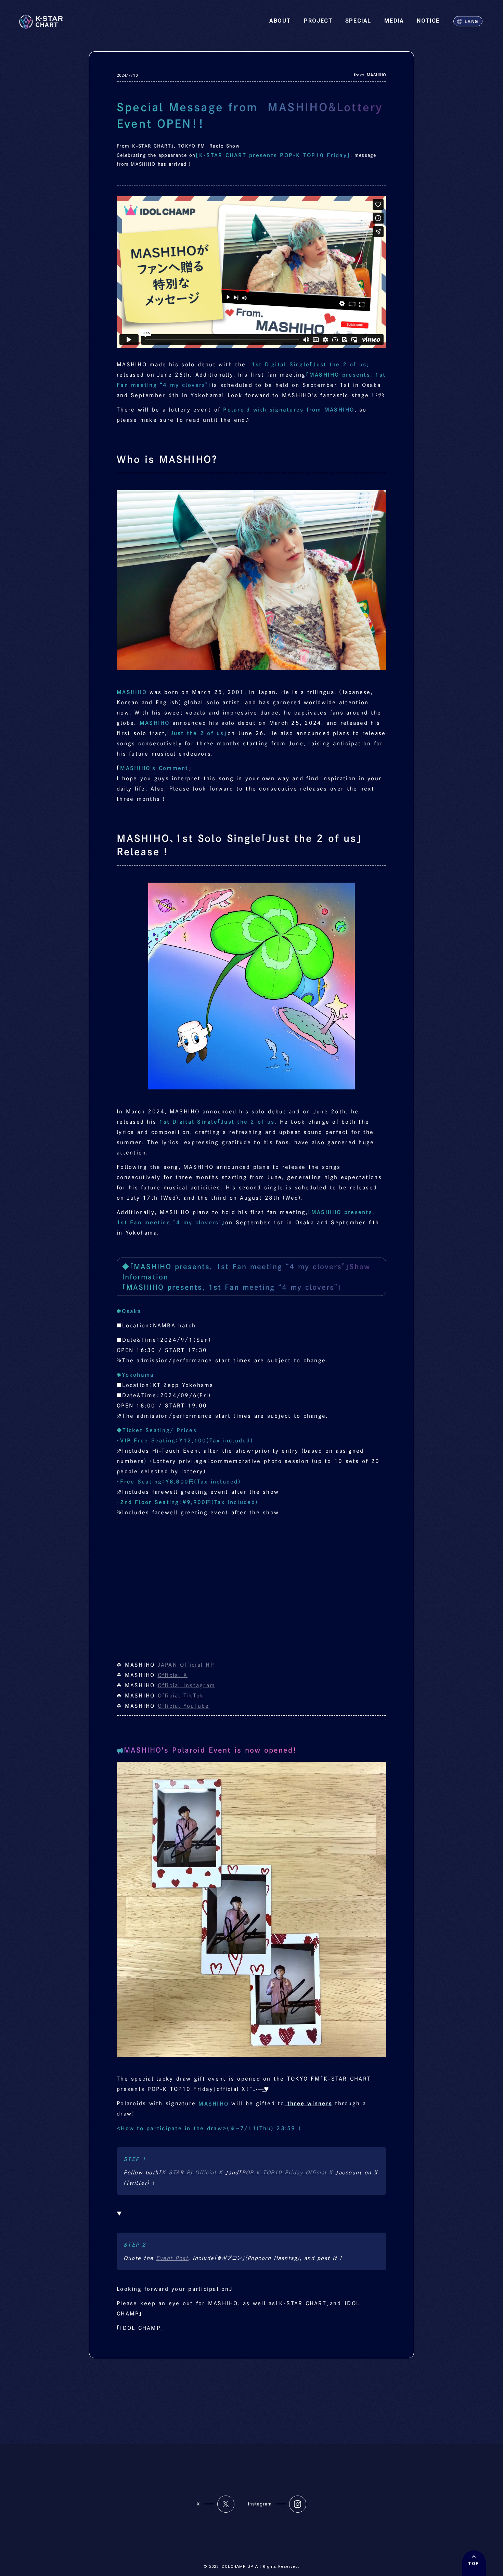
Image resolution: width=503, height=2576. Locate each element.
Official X (173, 1675)
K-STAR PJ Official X (194, 2173)
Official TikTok (181, 1696)
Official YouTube (184, 1706)
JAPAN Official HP (186, 1665)
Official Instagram (187, 1685)
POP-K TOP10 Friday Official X (289, 2173)
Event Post (172, 2258)
